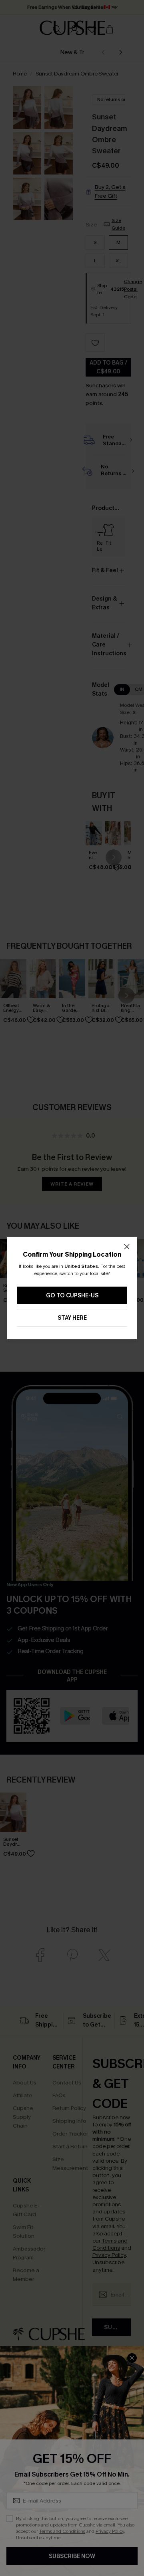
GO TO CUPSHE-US (72, 1296)
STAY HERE (72, 1318)
